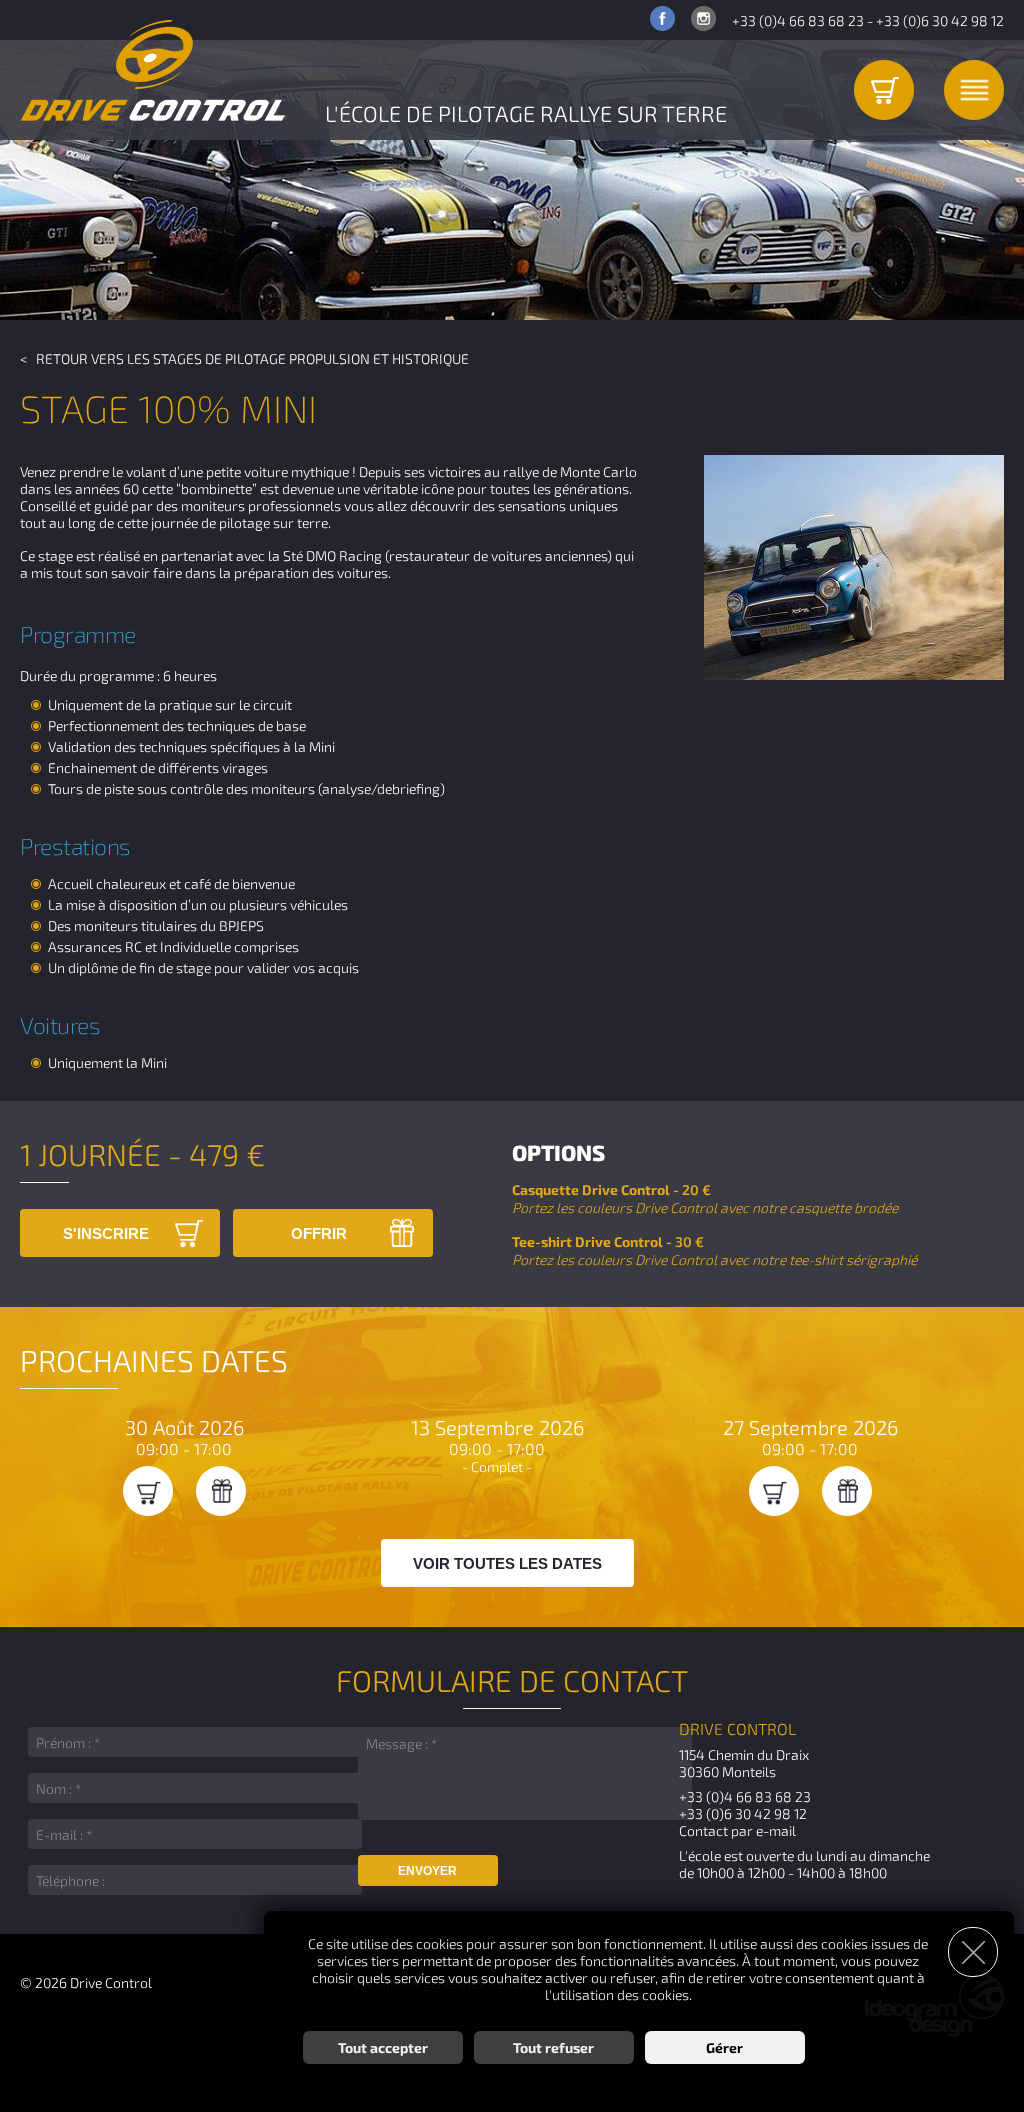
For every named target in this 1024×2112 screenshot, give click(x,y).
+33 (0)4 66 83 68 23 (798, 20)
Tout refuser (553, 2047)
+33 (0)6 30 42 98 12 (940, 20)
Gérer (724, 2047)
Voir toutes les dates (507, 1563)
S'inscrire (106, 1233)
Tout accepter (383, 2047)
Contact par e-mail (737, 1830)
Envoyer (427, 1871)
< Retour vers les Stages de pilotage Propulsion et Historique (244, 358)
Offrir (319, 1233)
